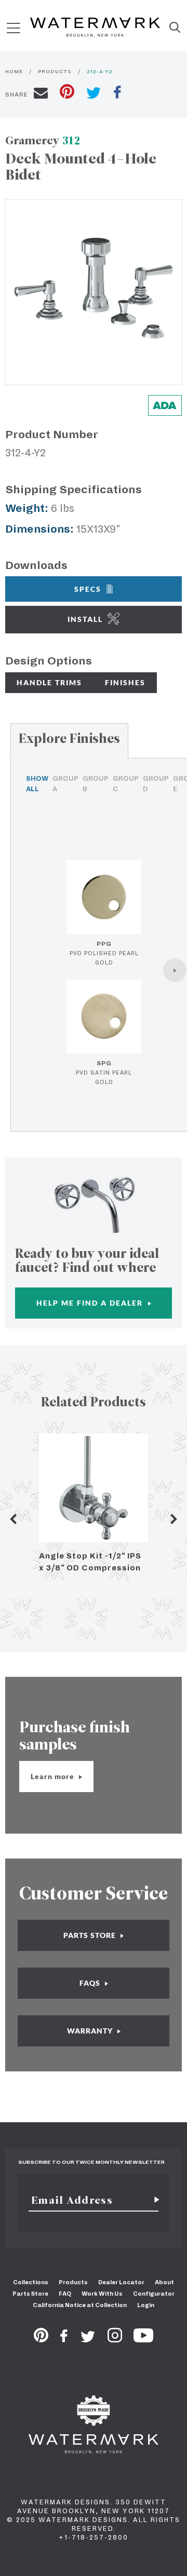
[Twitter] (88, 2339)
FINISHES (125, 682)
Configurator (154, 2294)
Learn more (54, 1776)
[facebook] (117, 93)
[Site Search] (175, 28)
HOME (14, 71)
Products (73, 2282)
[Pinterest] (41, 2339)
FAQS (91, 1983)
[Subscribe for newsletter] (153, 2200)
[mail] (41, 94)
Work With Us (102, 2294)
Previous (13, 1519)
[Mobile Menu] (14, 28)
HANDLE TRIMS (49, 682)
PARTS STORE (91, 1935)
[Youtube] (143, 2339)
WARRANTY (91, 2031)
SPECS (88, 589)
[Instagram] (115, 2339)
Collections (31, 2282)
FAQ (65, 2294)
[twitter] (94, 94)
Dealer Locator (121, 2282)
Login (146, 2305)
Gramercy (43, 140)
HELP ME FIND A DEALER (91, 1303)
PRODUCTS (55, 71)
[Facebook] (64, 2339)
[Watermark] (95, 28)
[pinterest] (67, 93)
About (164, 2282)
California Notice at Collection (80, 2305)
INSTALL (85, 619)
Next (174, 1519)
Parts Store (30, 2294)
